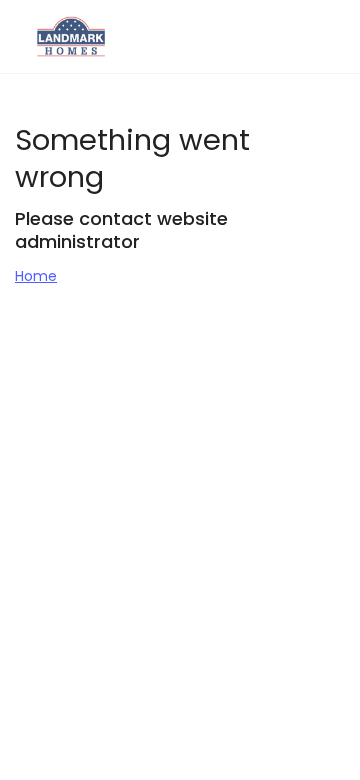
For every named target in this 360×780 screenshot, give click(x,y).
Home (36, 276)
